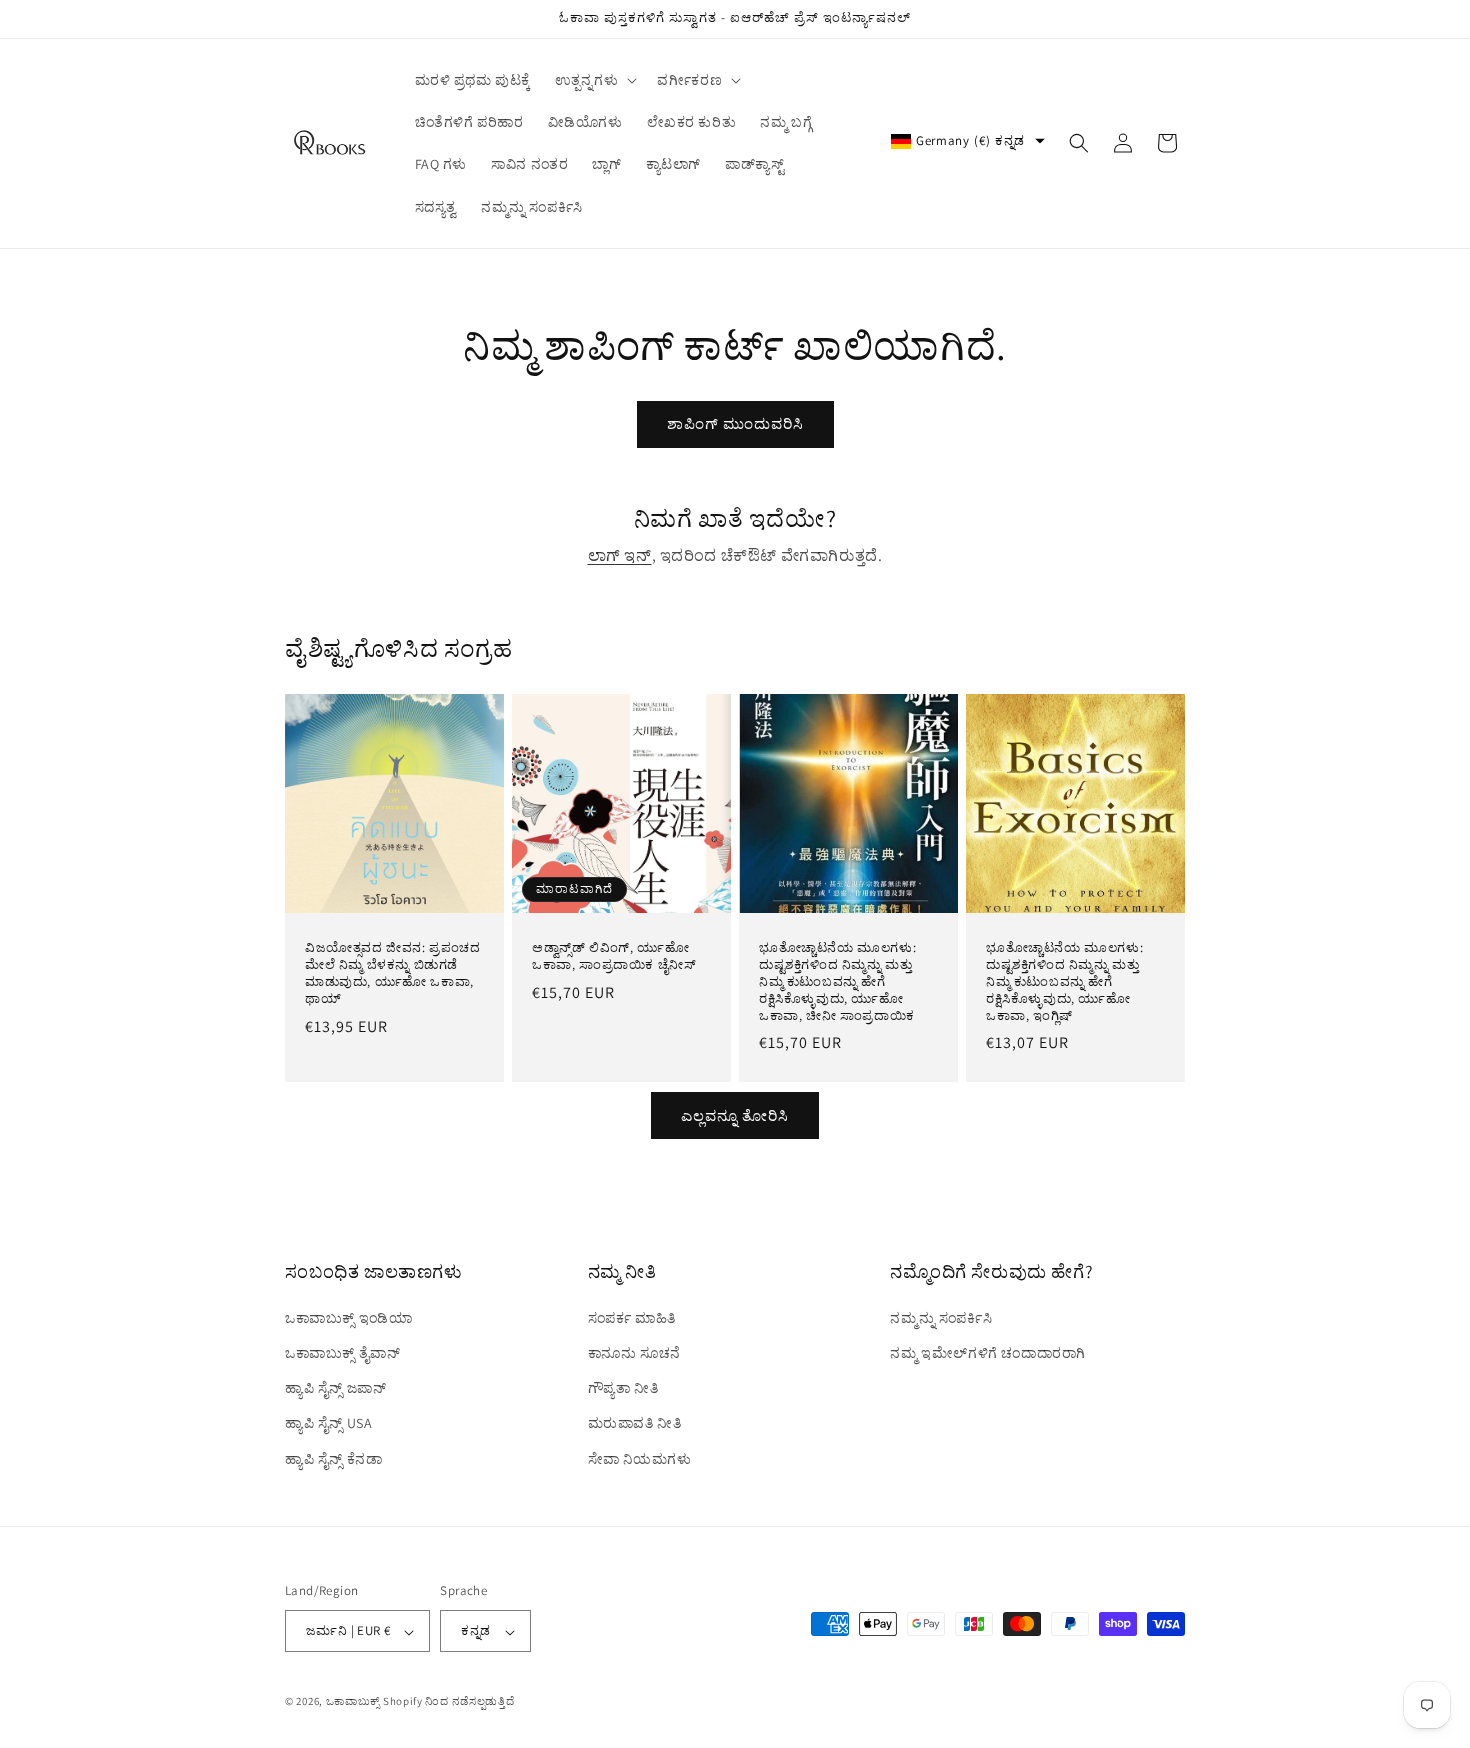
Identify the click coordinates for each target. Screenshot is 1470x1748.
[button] (594, 80)
